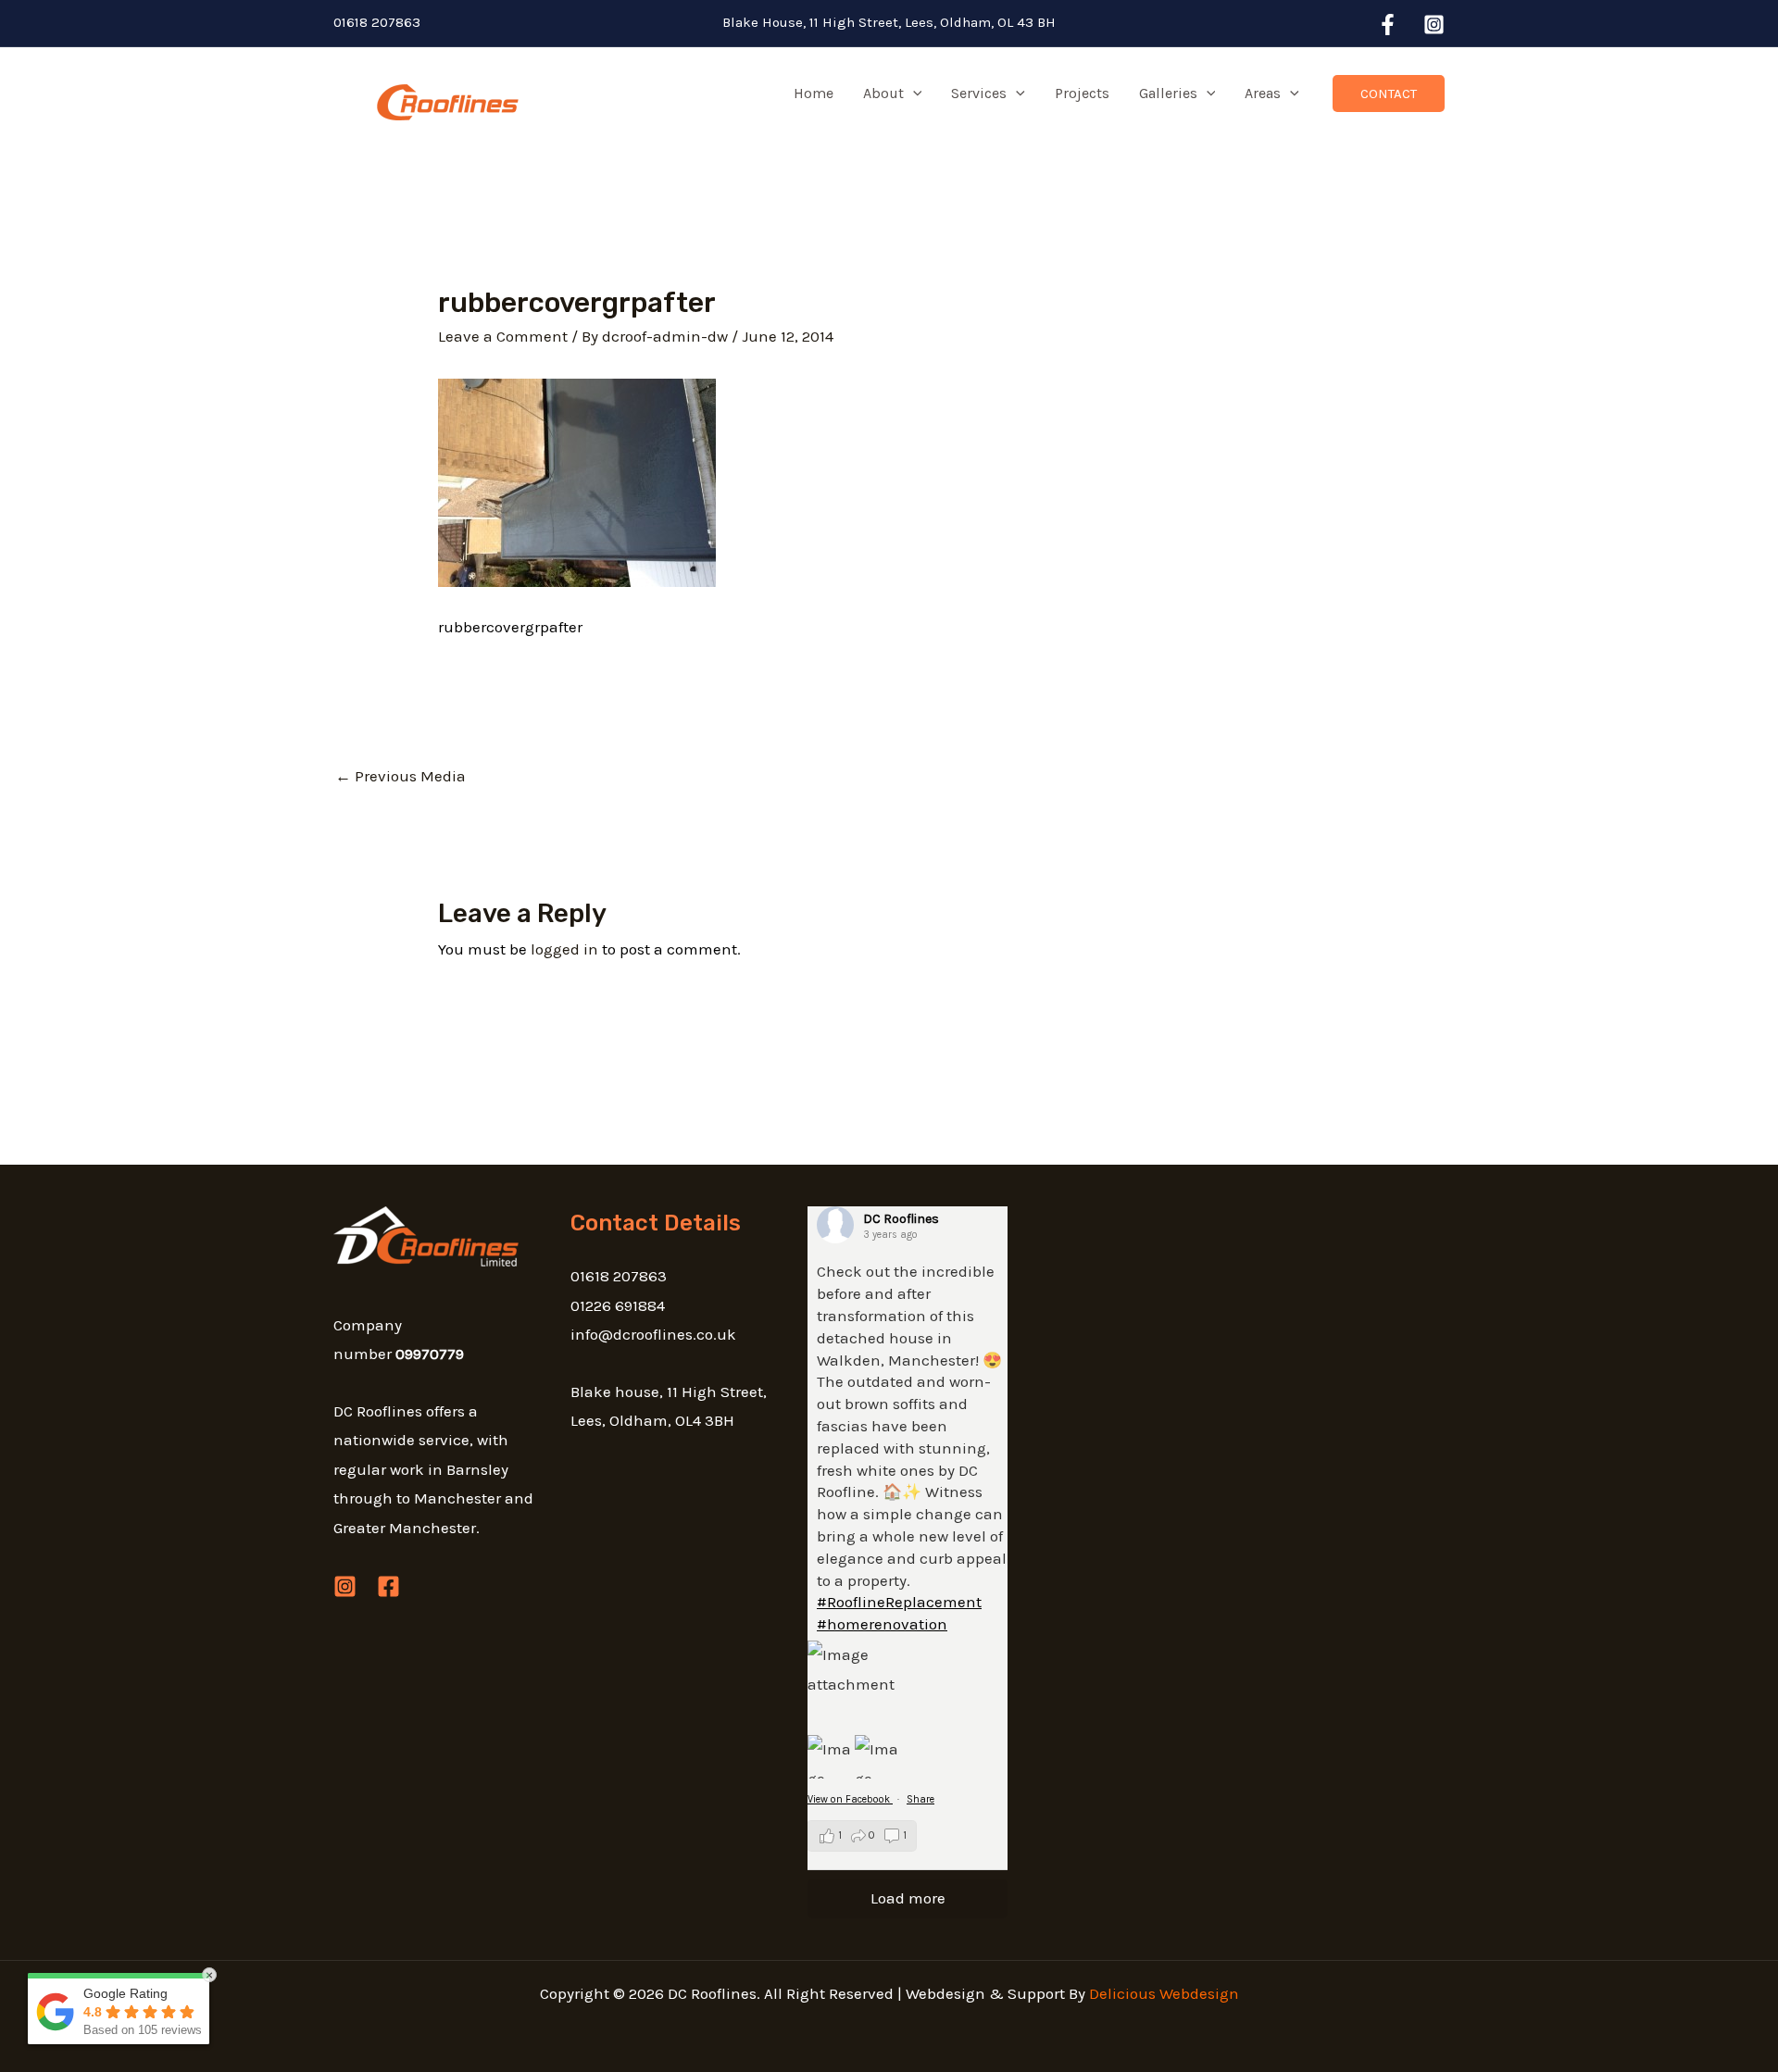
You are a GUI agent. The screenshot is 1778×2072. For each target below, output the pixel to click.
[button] (913, 94)
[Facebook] (1388, 25)
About (883, 93)
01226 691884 (618, 1305)
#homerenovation (882, 1624)
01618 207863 (377, 22)
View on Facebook (850, 1799)
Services (979, 93)
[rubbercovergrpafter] (577, 481)
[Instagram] (1434, 25)
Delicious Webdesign (1164, 1993)
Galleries (1168, 93)
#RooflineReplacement (899, 1602)
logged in (564, 949)
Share (920, 1799)
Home (814, 93)
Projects (1082, 93)
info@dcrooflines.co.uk (653, 1334)
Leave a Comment (503, 336)
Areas (1263, 93)
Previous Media (401, 776)
